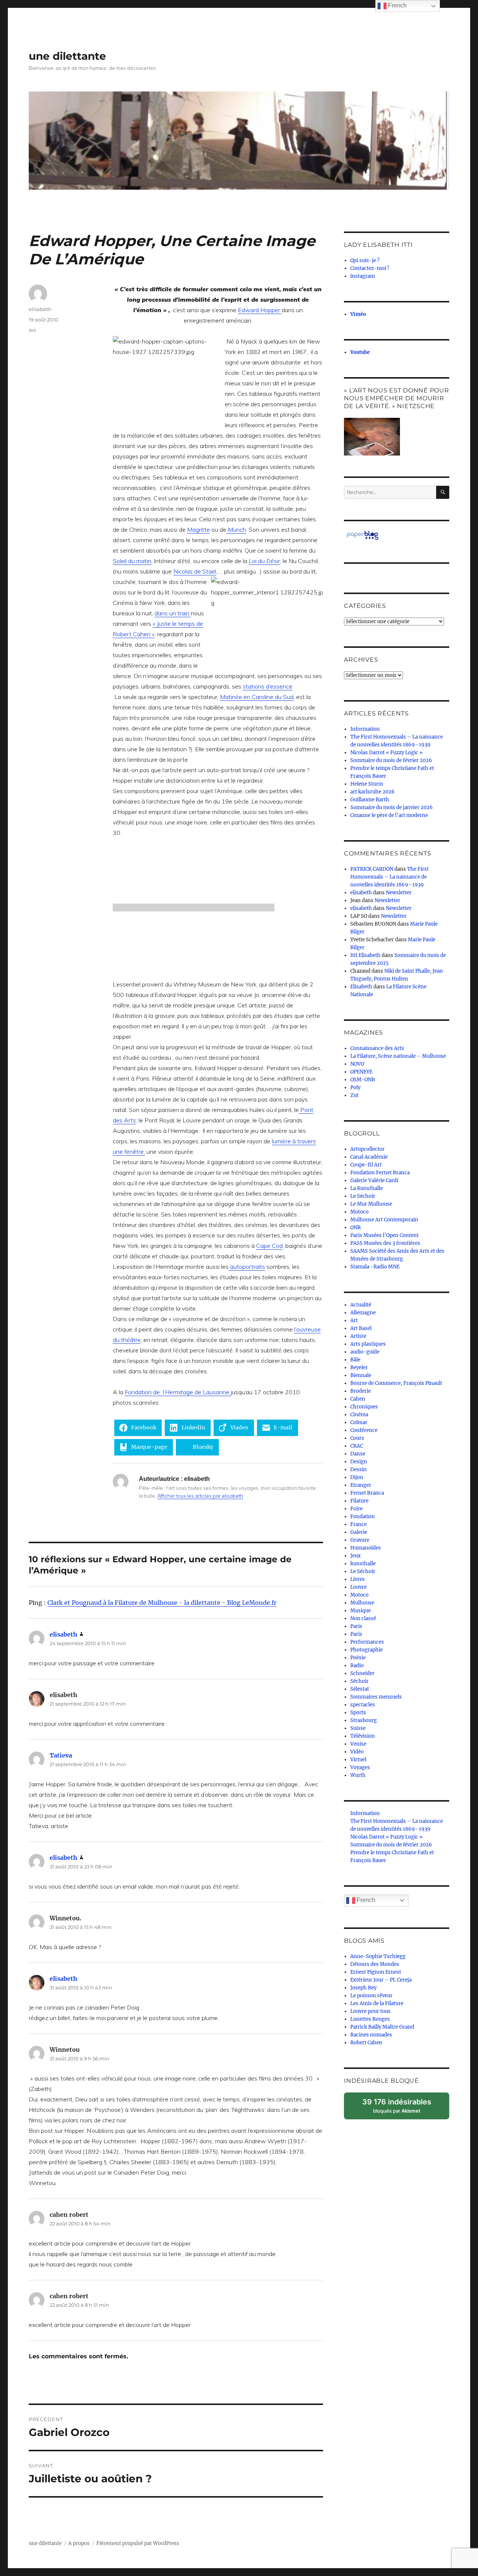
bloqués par (401, 2108)
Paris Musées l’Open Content (384, 1235)
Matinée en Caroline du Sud (257, 697)
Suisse (358, 1728)
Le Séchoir (363, 1196)
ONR (356, 1228)
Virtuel (358, 1760)
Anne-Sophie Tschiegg (378, 1956)
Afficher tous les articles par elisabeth (200, 1496)
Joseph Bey (363, 1988)
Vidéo (357, 1752)
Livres (358, 1579)
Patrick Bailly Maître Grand (382, 2027)
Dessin (358, 1469)
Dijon (357, 1477)
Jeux (356, 1556)
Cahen (358, 1399)
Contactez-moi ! (370, 268)
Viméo (358, 314)
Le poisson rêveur (371, 1996)
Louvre (358, 1587)
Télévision (363, 1736)
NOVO (357, 1064)
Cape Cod (269, 1246)
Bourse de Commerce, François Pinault (396, 1383)
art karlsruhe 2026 (373, 792)
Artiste (358, 1336)
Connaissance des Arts (377, 1048)
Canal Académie (369, 1157)
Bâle (355, 1360)
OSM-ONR (363, 1080)
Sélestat (360, 1689)
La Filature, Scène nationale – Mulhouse (398, 1056)
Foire (356, 1509)
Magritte (198, 529)
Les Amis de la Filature (377, 2003)
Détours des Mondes (375, 1964)
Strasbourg (364, 1720)
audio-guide (365, 1352)
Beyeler (359, 1368)
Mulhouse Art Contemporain (384, 1220)
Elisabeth (361, 987)
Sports (358, 1713)
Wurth (358, 1775)
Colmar (359, 1422)
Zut (354, 1095)
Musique (361, 1611)
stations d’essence (268, 686)
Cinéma (359, 1415)
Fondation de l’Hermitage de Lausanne (178, 1392)
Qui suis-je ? (365, 260)
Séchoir (359, 1681)
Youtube (360, 352)
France (358, 1524)
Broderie (361, 1391)
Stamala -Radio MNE (375, 1267)
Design (359, 1462)
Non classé (363, 1618)
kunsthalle (363, 1564)
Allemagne (363, 1313)
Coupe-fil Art (366, 1165)
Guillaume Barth (370, 800)
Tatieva (61, 1755)
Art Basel (361, 1328)
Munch (236, 529)
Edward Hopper (260, 310)
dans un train (173, 613)
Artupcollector (367, 1149)
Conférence (364, 1430)
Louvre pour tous (370, 2011)
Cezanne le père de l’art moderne (389, 815)
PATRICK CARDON (372, 869)
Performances (367, 1642)
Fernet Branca (367, 1493)
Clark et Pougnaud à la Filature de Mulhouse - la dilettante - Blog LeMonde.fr (162, 1603)
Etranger (361, 1485)
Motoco (359, 1212)
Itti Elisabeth (365, 955)
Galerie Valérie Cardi (374, 1180)
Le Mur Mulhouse (371, 1204)
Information (365, 729)
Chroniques (364, 1407)
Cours (357, 1438)
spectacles (363, 1705)
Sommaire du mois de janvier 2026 (392, 807)
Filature (359, 1501)
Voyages (360, 1767)
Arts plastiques (368, 1344)
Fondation (363, 1517)
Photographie (367, 1650)
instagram (363, 276)
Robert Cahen (366, 2043)
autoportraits (247, 1267)
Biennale (361, 1375)
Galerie (359, 1532)
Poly (355, 1087)
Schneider (362, 1673)
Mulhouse (362, 1603)
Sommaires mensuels (376, 1697)
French (365, 1900)
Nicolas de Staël (195, 571)
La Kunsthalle (367, 1188)
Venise (358, 1744)
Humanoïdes (366, 1548)
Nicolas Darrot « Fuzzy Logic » (387, 753)
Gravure (360, 1540)
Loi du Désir (264, 561)
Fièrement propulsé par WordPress (138, 2543)
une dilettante (67, 56)
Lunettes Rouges (370, 2019)
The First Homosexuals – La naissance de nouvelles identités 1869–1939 (389, 877)
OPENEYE (361, 1072)
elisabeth (40, 309)
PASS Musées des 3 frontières (385, 1243)
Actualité (361, 1305)
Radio (357, 1665)
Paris (356, 1626)
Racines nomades (371, 2035)
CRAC (357, 1446)
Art (32, 330)
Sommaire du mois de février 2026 (391, 760)
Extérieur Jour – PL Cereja (381, 1980)
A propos (79, 2543)
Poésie (358, 1658)
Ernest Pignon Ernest (376, 1972)
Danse (358, 1454)
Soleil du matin (132, 561)
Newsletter (399, 893)
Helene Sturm (367, 784)
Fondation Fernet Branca (380, 1173)
